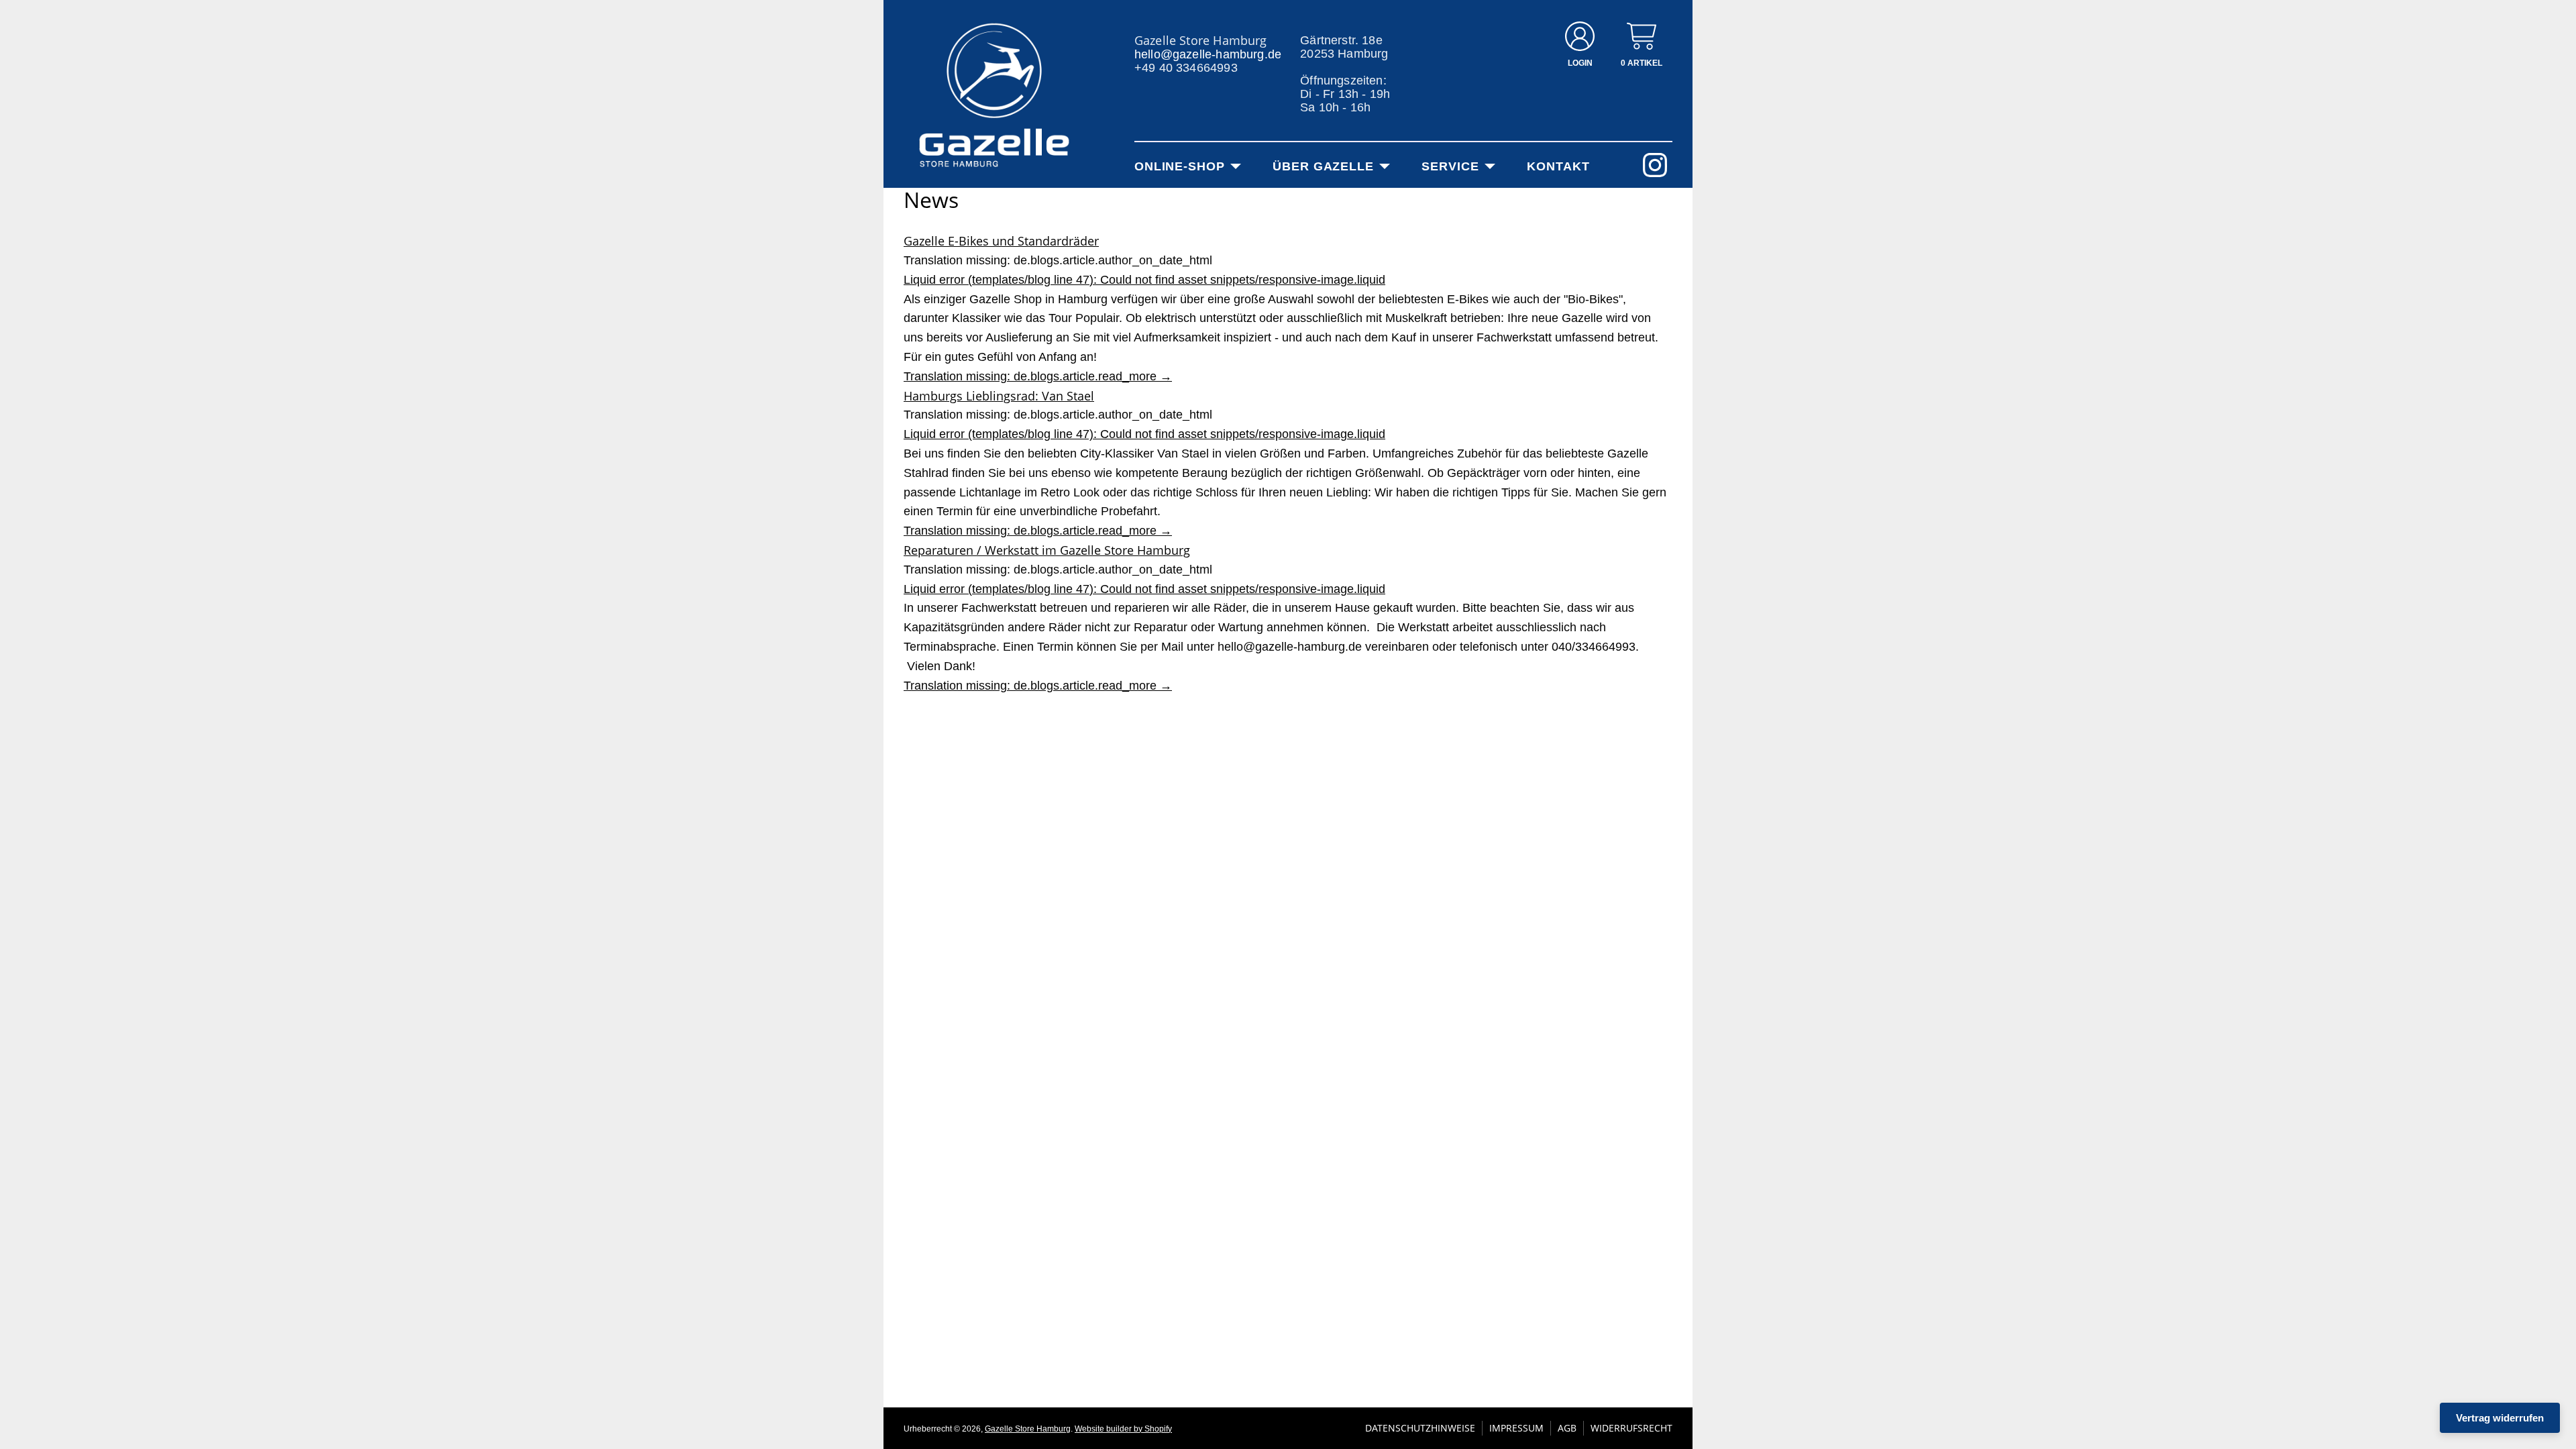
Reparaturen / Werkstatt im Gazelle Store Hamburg (1047, 550)
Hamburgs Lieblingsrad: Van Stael (999, 396)
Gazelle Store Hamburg (1028, 1429)
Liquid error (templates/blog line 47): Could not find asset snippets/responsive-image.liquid (1144, 280)
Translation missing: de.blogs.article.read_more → (1038, 376)
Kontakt (1558, 166)
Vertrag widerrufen (2500, 1418)
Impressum (1516, 1428)
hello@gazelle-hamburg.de (1208, 54)
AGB (1567, 1428)
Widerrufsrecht (1631, 1428)
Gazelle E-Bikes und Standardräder (1001, 241)
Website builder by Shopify (1123, 1429)
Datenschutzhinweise (1420, 1428)
